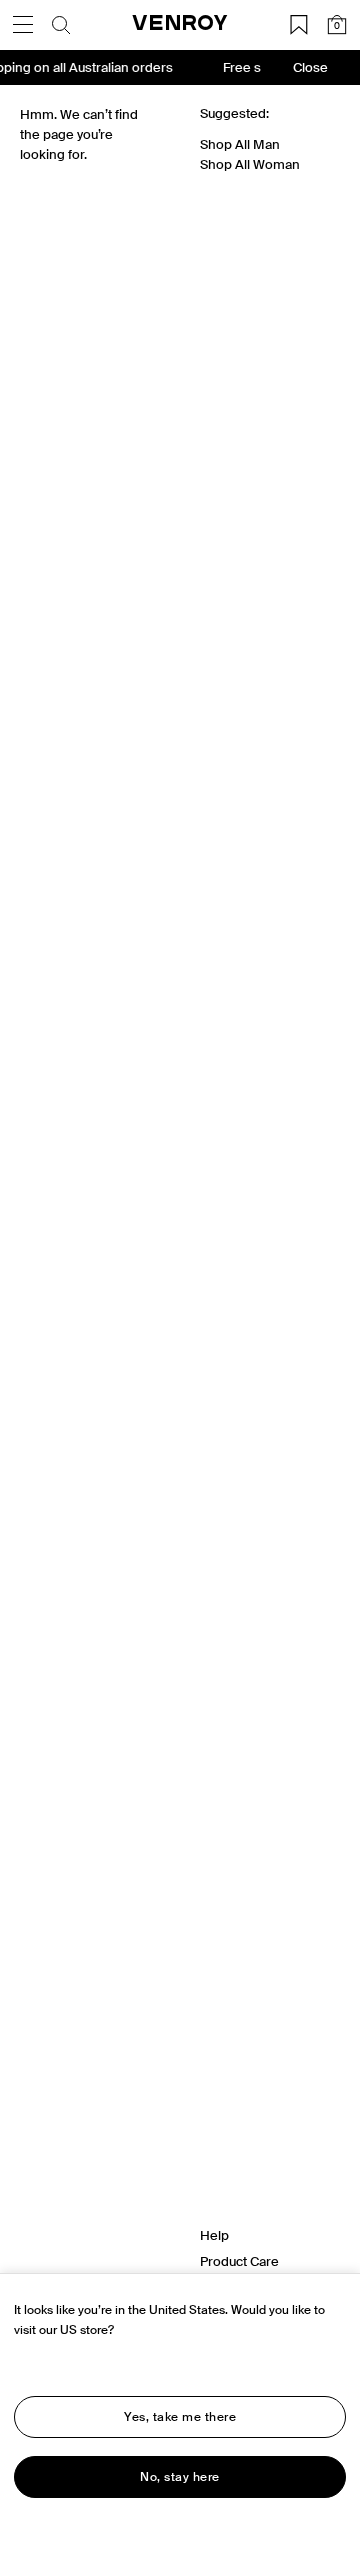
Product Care (239, 2261)
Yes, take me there (180, 2417)
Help (214, 2235)
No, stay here (180, 2477)
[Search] (61, 25)
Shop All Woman (250, 164)
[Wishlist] (299, 25)
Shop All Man (240, 144)
